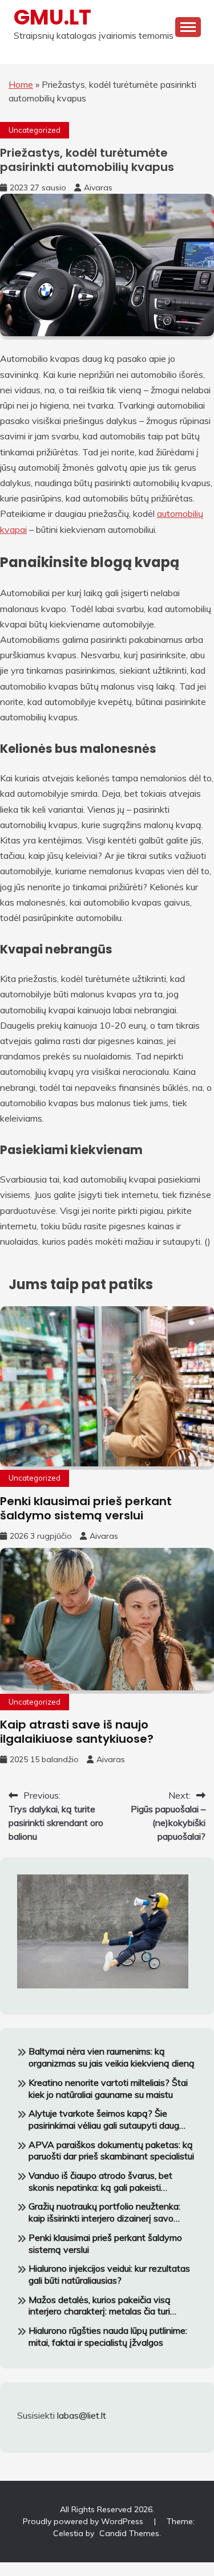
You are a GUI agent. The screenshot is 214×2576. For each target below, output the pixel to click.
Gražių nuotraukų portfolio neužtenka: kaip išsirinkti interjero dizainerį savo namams (104, 2212)
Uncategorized (35, 130)
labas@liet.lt (82, 2415)
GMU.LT (53, 17)
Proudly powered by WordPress (84, 2521)
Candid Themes (129, 2533)
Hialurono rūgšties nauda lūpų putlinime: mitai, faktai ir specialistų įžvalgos (108, 2336)
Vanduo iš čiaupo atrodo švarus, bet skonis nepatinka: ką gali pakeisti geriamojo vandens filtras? (100, 2182)
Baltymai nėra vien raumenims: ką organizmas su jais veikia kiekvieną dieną (112, 2057)
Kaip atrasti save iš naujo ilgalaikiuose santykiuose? (77, 1732)
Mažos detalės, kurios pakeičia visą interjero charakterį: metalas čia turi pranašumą (100, 2306)
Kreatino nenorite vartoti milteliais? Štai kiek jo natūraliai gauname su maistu (108, 2088)
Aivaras (98, 188)
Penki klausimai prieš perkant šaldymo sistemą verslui (86, 1508)
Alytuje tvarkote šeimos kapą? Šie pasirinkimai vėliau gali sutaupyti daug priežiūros (104, 2120)
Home (21, 84)
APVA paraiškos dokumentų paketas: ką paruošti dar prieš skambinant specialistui (111, 2151)
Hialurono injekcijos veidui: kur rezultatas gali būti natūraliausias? (109, 2274)
